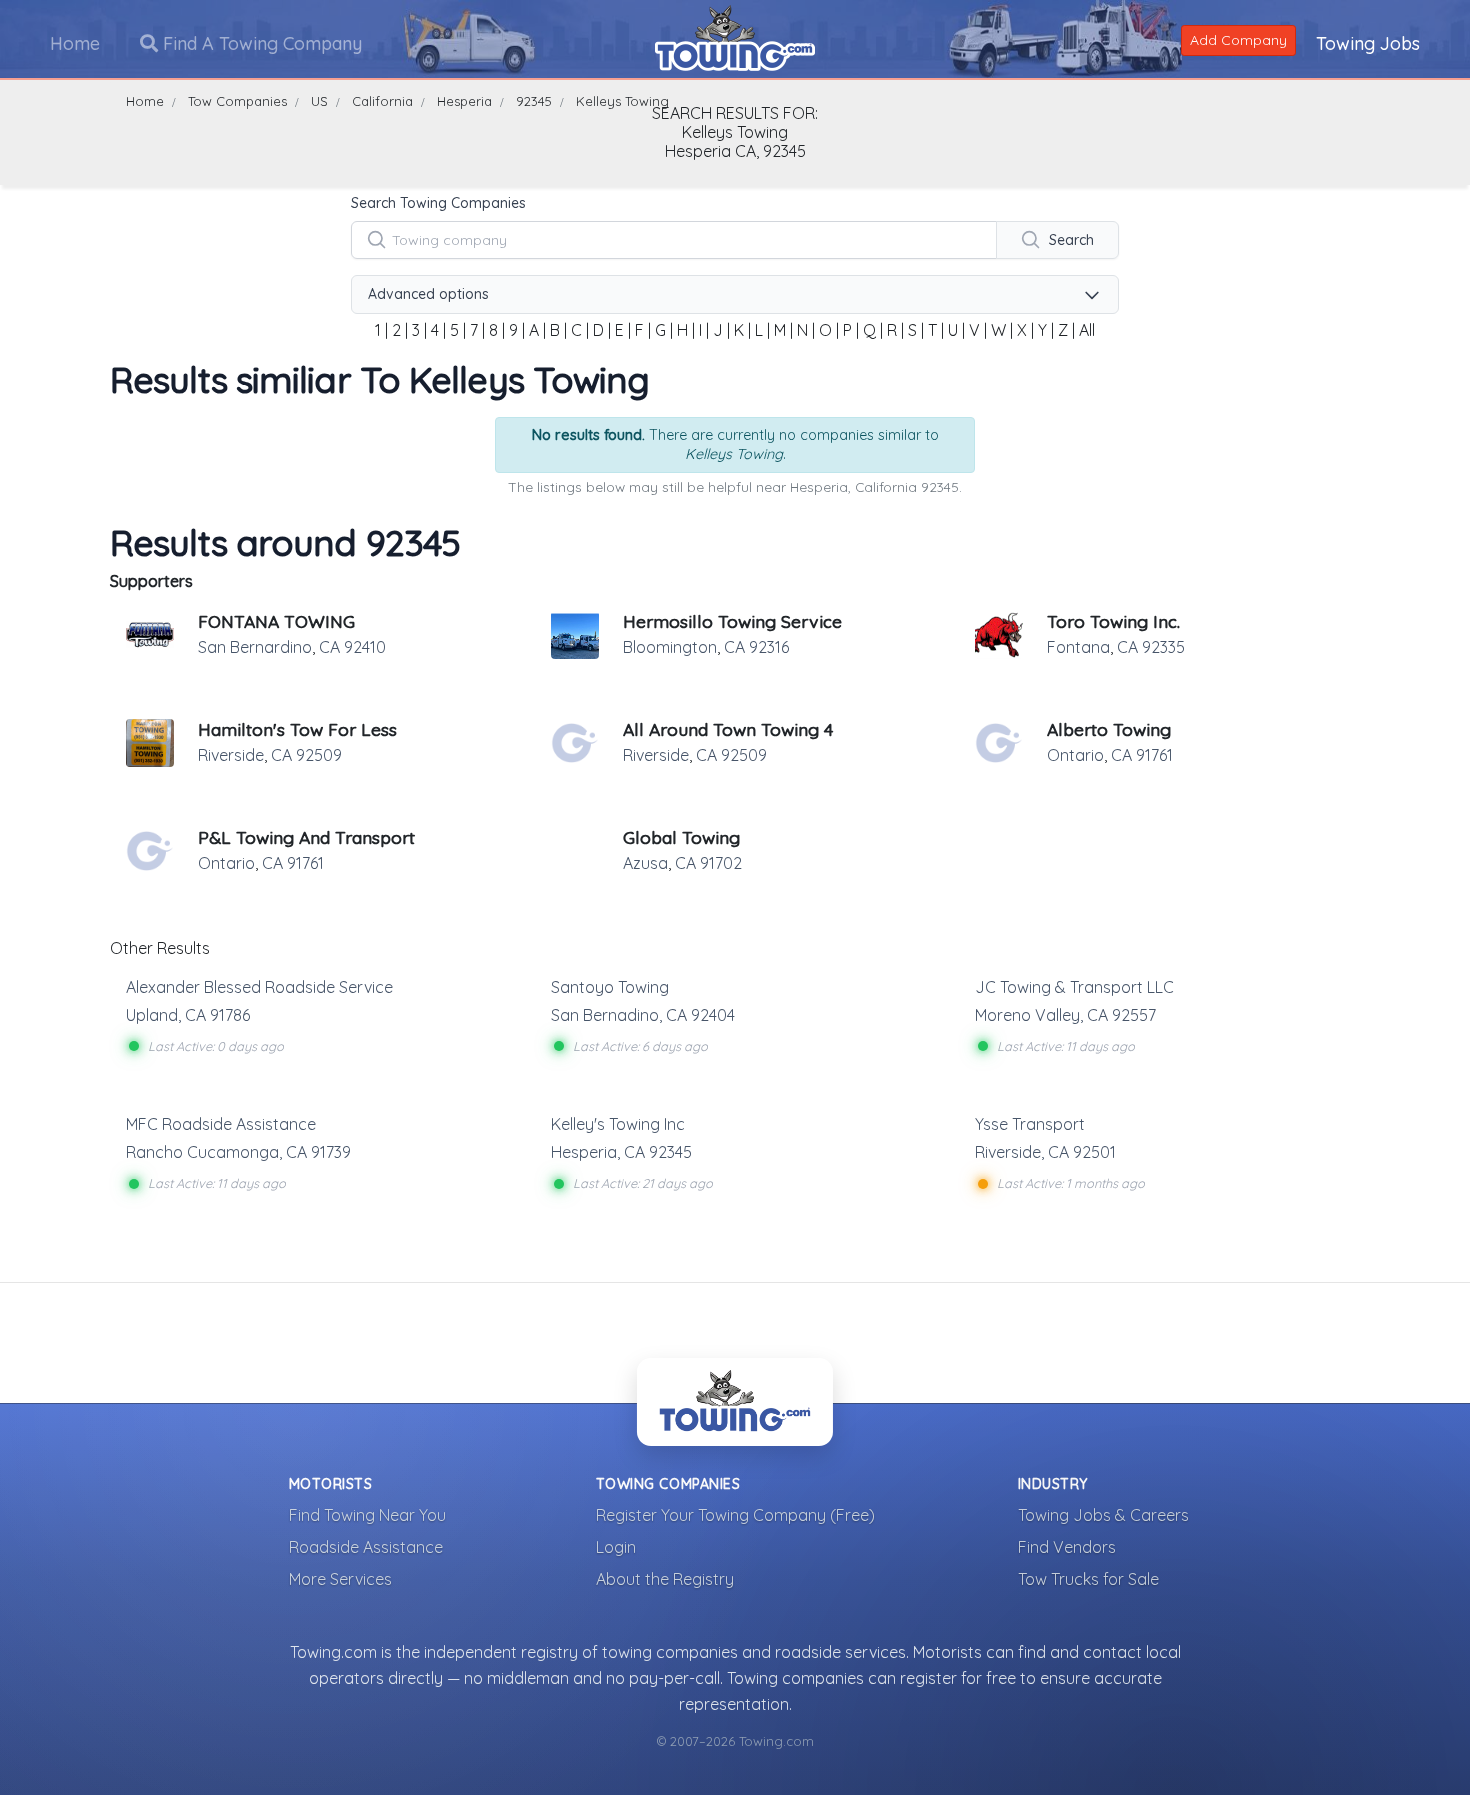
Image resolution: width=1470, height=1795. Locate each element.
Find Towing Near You (367, 1515)
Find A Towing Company (260, 43)
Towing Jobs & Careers (1103, 1515)
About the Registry (665, 1579)
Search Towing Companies (438, 203)
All (1087, 330)
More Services (340, 1579)
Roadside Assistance (366, 1547)
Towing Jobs (1368, 43)
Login (616, 1547)
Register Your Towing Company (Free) (735, 1515)
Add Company (1238, 40)
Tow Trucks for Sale (1088, 1579)
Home (75, 43)
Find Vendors (1067, 1547)
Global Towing (681, 837)
